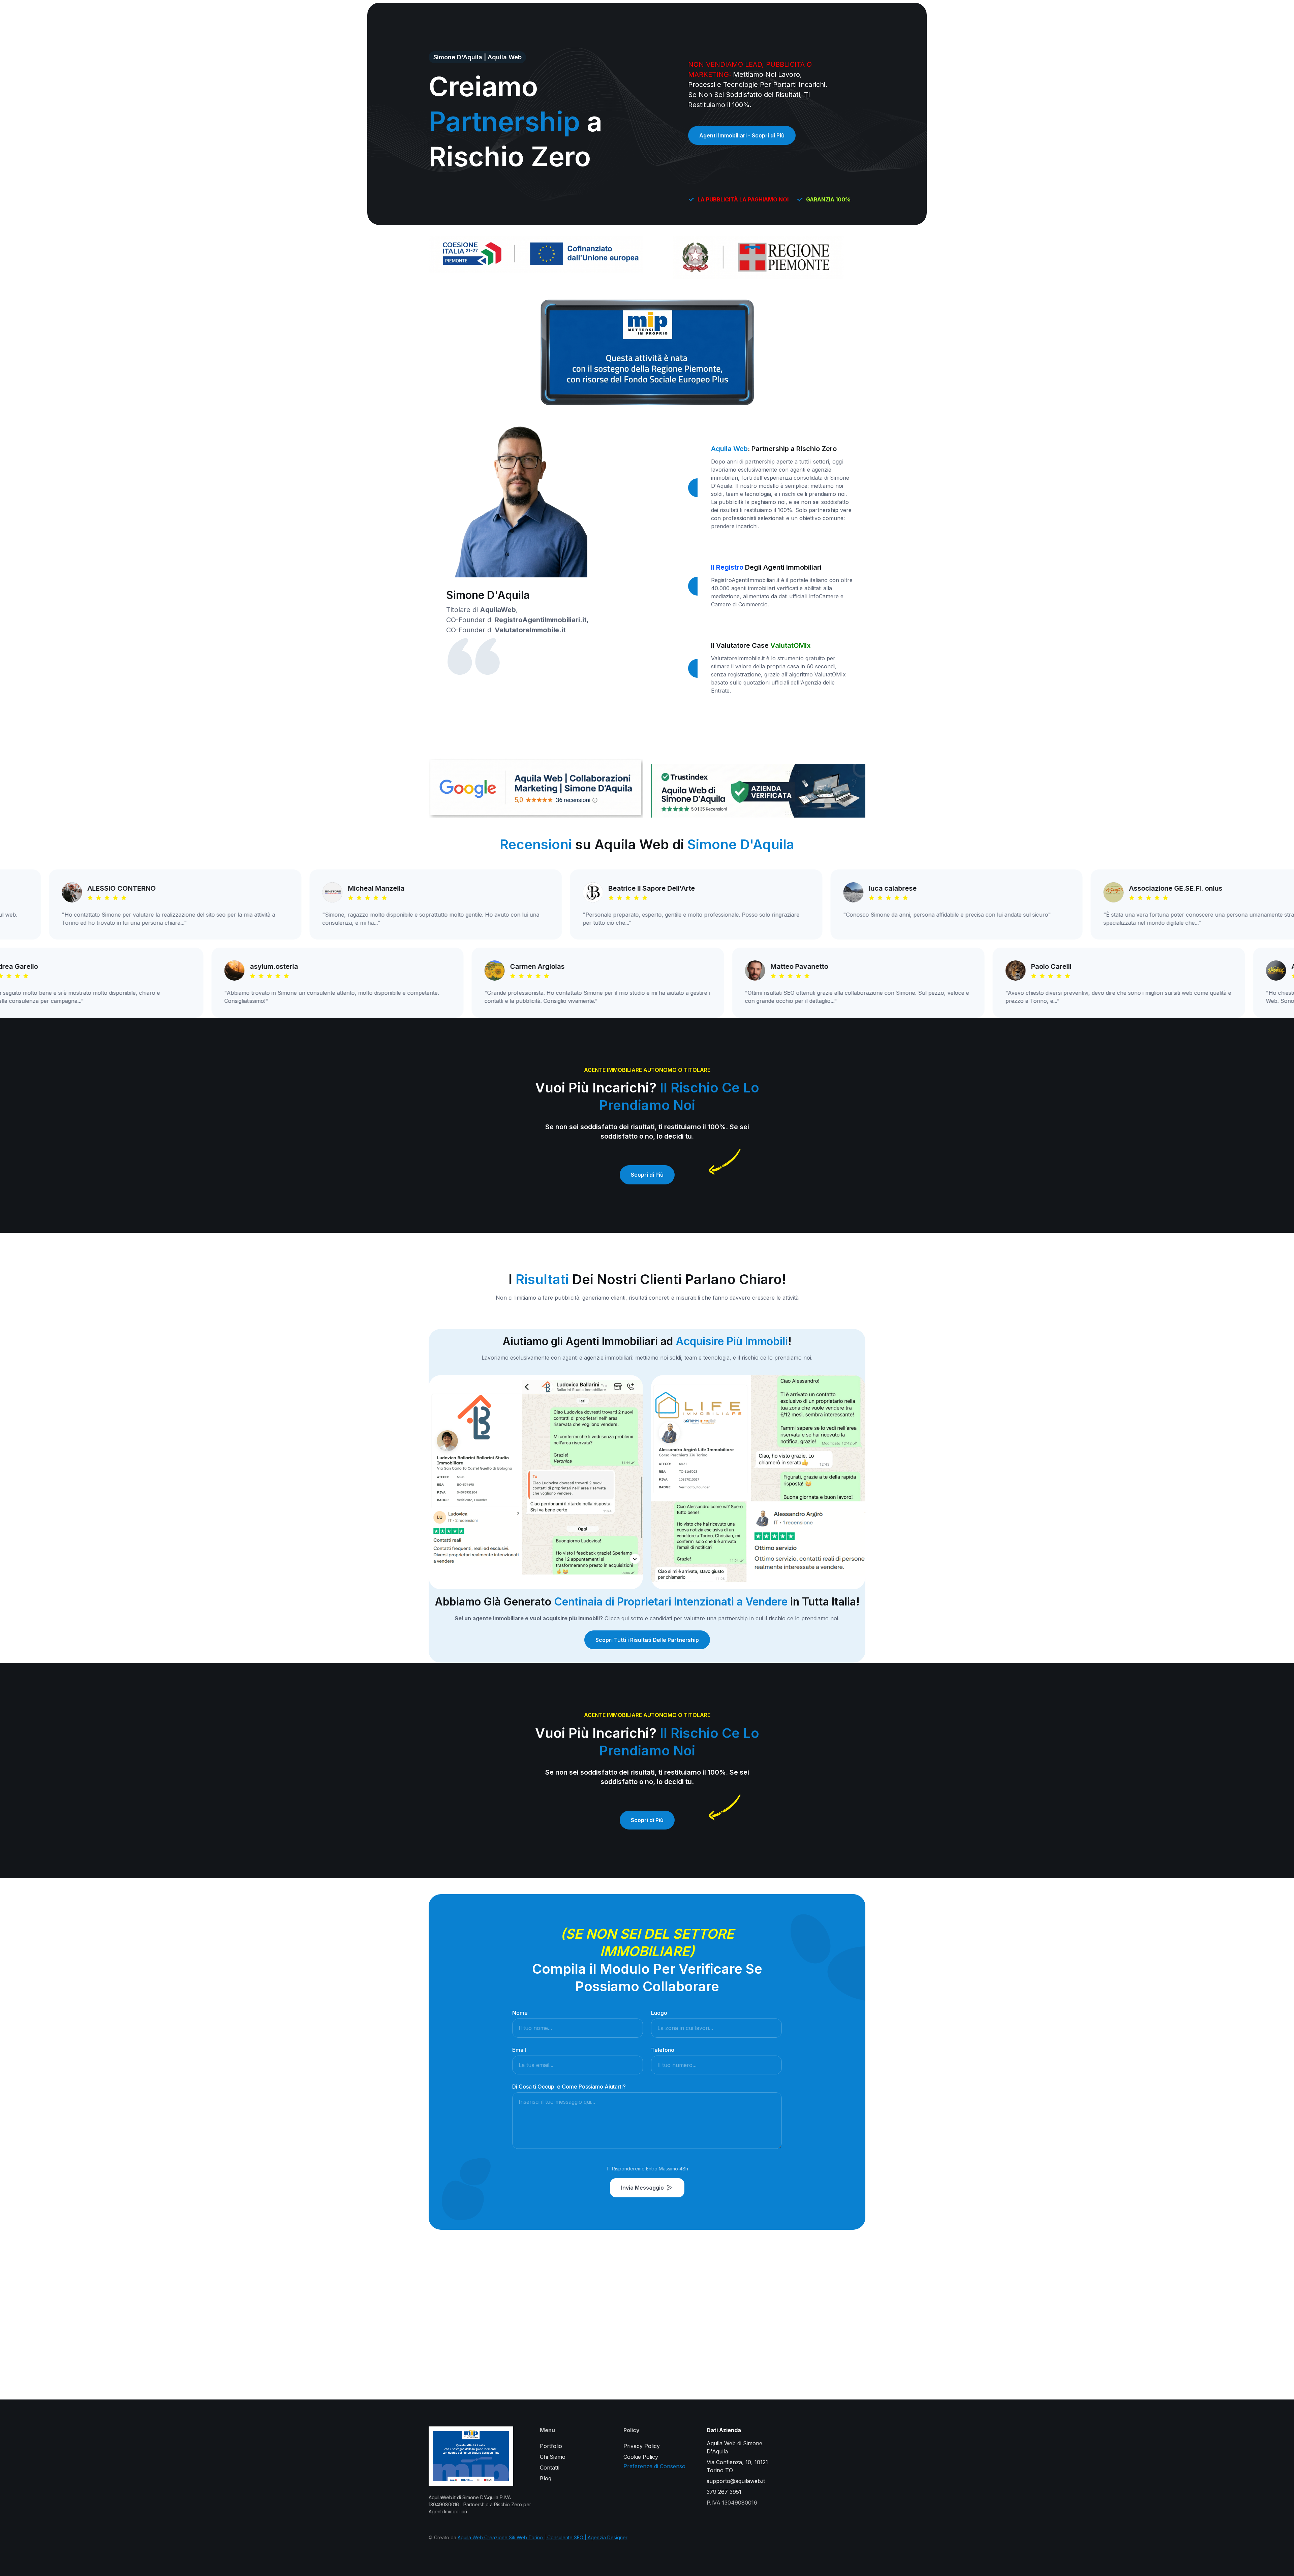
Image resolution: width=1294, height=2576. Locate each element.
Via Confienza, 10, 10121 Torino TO (737, 2466)
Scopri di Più (647, 1175)
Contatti (550, 2468)
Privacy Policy (642, 2446)
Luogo (659, 2013)
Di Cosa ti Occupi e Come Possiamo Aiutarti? (569, 2087)
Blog (546, 2478)
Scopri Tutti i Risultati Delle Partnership (647, 1640)
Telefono (663, 2050)
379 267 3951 (724, 2492)
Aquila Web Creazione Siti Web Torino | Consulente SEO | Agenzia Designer (543, 2537)
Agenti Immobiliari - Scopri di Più (742, 135)
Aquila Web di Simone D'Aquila (734, 2447)
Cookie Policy (641, 2457)
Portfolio (551, 2446)
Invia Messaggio (642, 2188)
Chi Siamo (553, 2457)
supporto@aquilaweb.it (736, 2481)
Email (519, 2050)
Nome (520, 2013)
